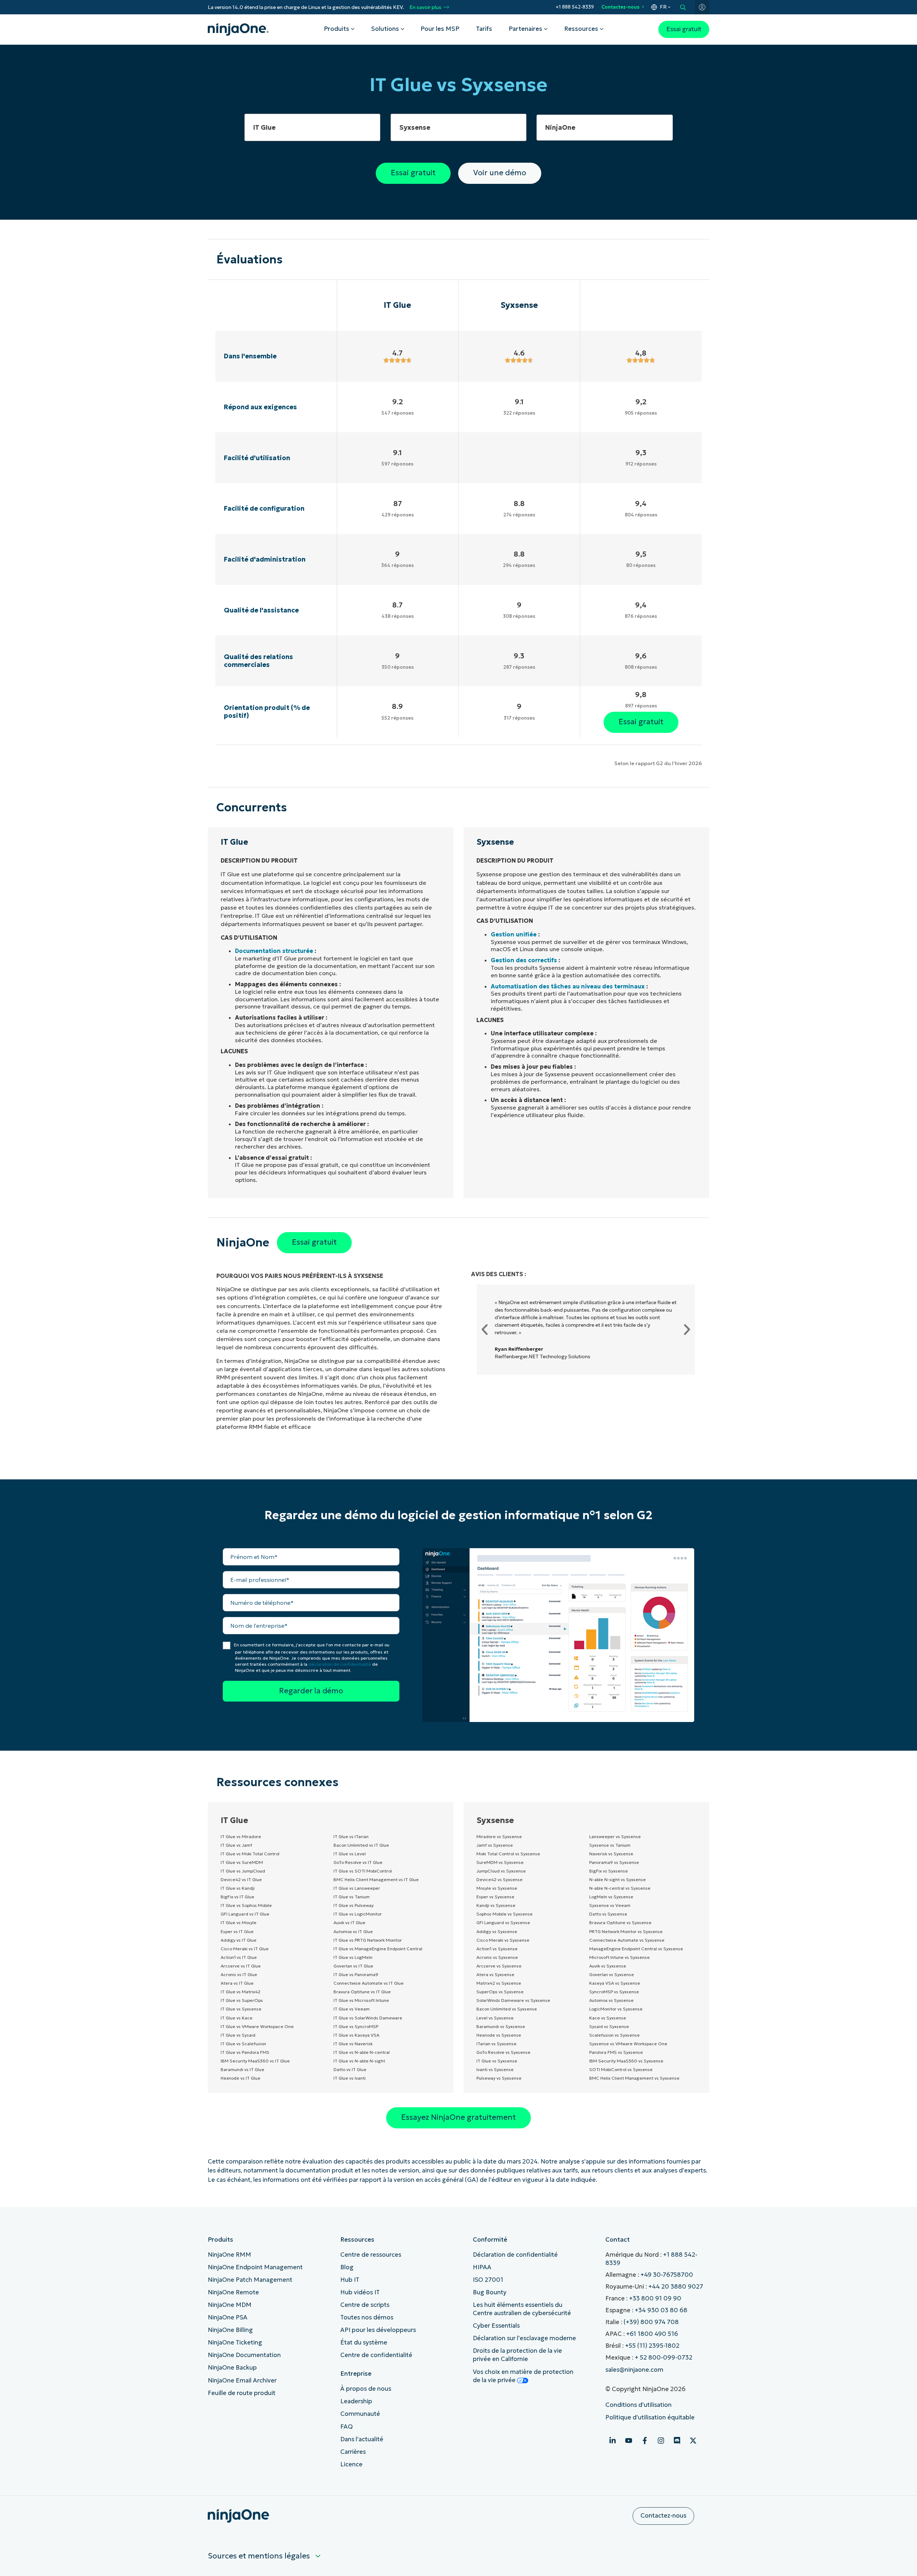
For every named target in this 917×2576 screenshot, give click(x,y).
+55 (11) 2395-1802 (652, 2346)
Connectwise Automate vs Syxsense (627, 1940)
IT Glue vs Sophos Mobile (246, 1905)
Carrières (353, 2452)
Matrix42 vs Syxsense (499, 1983)
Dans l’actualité (362, 2439)
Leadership (356, 2401)
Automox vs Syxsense (611, 2000)
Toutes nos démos (367, 2317)
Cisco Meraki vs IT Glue (245, 1949)
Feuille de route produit (242, 2393)
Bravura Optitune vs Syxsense (620, 1923)
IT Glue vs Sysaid (238, 2035)
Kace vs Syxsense (608, 2018)
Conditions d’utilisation (638, 2405)
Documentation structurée (274, 951)
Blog (347, 2267)
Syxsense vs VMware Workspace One (628, 2044)
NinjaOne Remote (233, 2292)
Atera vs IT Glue (237, 1983)
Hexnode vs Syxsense (499, 2035)
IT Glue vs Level (350, 1854)
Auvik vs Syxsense (608, 1966)
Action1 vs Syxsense (497, 1949)
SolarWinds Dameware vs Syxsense (513, 2000)
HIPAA (482, 2267)
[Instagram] (661, 2441)
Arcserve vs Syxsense (499, 1966)
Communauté (360, 2414)
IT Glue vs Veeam (352, 2009)
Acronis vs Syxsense (497, 1957)
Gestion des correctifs (524, 960)
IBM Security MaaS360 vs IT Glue (255, 2061)
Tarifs (484, 29)
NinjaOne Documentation (244, 2355)
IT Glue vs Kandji (238, 1888)
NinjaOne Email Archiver (242, 2381)
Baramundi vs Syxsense (501, 2026)
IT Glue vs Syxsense (241, 2009)
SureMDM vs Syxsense (500, 1862)
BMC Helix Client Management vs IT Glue (376, 1879)
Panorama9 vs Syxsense (614, 1862)
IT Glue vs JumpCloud (243, 1871)
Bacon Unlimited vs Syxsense (507, 2009)
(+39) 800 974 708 (651, 2322)
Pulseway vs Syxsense (499, 2078)
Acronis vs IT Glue (239, 1974)
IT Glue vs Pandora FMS (245, 2052)
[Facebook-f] (645, 2441)
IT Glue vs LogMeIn (353, 1957)
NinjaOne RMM (229, 2255)
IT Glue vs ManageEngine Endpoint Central (378, 1949)
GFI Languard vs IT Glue (245, 1914)
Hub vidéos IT (360, 2292)
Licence (351, 2464)
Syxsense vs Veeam (610, 1905)
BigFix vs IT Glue (237, 1897)
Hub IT (350, 2280)
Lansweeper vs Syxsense (615, 1836)
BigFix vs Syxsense (609, 1871)
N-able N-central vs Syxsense (620, 1888)
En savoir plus (425, 7)
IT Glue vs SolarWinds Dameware (368, 2018)
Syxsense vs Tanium (610, 1845)
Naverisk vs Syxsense (611, 1854)
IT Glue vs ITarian (351, 1836)
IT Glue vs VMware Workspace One (257, 2026)
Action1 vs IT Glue (239, 1957)
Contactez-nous (620, 7)
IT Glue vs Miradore (241, 1836)
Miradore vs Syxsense (499, 1836)
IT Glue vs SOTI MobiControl (363, 1871)
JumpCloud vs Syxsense (501, 1871)
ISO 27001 (488, 2280)
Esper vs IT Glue (237, 1931)
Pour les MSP (440, 29)
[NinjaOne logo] (238, 29)
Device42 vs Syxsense (500, 1879)
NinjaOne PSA (228, 2317)
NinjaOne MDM (230, 2305)
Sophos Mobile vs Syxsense (505, 1914)
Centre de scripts (365, 2305)
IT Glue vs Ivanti (350, 2078)
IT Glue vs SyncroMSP (356, 2026)
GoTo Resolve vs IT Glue (358, 1862)
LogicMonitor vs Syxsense (616, 2009)
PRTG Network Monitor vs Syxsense (626, 1931)
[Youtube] (629, 2441)
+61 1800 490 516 (652, 2334)
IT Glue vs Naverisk (353, 2044)
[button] (485, 1330)
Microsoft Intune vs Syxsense (620, 1957)
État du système (364, 2343)
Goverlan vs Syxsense (612, 1974)
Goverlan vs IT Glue (353, 1966)
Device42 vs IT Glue (241, 1879)
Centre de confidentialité (376, 2355)
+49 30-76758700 (667, 2275)
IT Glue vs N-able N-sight (359, 2061)
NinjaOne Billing (230, 2330)
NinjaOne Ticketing (235, 2343)
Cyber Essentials (496, 2326)
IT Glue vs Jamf (236, 1845)
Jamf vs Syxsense (495, 1845)
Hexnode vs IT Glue (241, 2078)
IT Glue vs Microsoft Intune (361, 2000)
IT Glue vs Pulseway (354, 1905)
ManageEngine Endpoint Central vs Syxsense (636, 1949)
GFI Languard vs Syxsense (503, 1923)
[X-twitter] (693, 2441)
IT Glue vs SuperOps (242, 2000)
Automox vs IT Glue (353, 1931)
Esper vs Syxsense (495, 1897)
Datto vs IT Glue (350, 2069)
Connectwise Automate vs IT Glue (369, 1983)
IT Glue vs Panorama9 (356, 1974)
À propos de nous (366, 2389)
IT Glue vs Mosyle (239, 1923)
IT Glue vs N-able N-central (362, 2052)
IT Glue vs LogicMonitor (358, 1914)
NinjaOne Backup (232, 2368)
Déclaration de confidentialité (515, 2255)
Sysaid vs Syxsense (609, 2026)
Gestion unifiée (514, 934)
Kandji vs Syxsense (496, 1905)
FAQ (347, 2427)
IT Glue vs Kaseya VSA (356, 2035)
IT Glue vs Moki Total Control (250, 1854)
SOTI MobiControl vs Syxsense (621, 2069)
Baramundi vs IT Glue (243, 2069)
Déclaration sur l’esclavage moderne (524, 2338)
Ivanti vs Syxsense (495, 2069)
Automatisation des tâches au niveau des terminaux (568, 986)
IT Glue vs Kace (237, 2018)
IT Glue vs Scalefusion (243, 2044)
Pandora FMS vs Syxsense (616, 2052)
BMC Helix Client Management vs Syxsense (634, 2078)
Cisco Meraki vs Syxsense (503, 1940)
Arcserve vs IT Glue (241, 1966)
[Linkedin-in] (613, 2441)
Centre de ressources (371, 2255)
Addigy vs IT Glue (239, 1940)
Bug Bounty (490, 2292)
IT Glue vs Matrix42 (241, 1992)
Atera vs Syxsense (495, 1974)
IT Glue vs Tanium (352, 1897)
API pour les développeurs (378, 2330)
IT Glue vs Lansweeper (357, 1888)
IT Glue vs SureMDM (242, 1862)
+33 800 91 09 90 (655, 2298)
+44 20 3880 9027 (676, 2287)
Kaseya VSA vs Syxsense (615, 1983)
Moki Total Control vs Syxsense (508, 1854)
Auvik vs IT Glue (349, 1923)
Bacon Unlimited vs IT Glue (361, 1845)
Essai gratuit (684, 29)
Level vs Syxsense (495, 2018)
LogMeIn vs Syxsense (611, 1897)
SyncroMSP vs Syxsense (614, 1992)
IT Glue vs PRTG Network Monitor (368, 1940)
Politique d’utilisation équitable (650, 2417)
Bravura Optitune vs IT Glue (362, 1992)
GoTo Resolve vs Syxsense (503, 2052)
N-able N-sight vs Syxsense (618, 1879)
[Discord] (677, 2441)
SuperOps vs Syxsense (500, 1992)
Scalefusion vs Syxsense (614, 2035)
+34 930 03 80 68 (661, 2310)
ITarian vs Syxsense (496, 2044)
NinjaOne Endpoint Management (255, 2267)
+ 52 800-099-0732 (664, 2358)
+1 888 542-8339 (575, 7)
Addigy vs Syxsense (497, 1931)
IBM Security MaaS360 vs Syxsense (626, 2061)
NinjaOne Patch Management (250, 2280)
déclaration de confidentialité (340, 1664)
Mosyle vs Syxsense (497, 1888)
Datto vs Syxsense (608, 1914)
